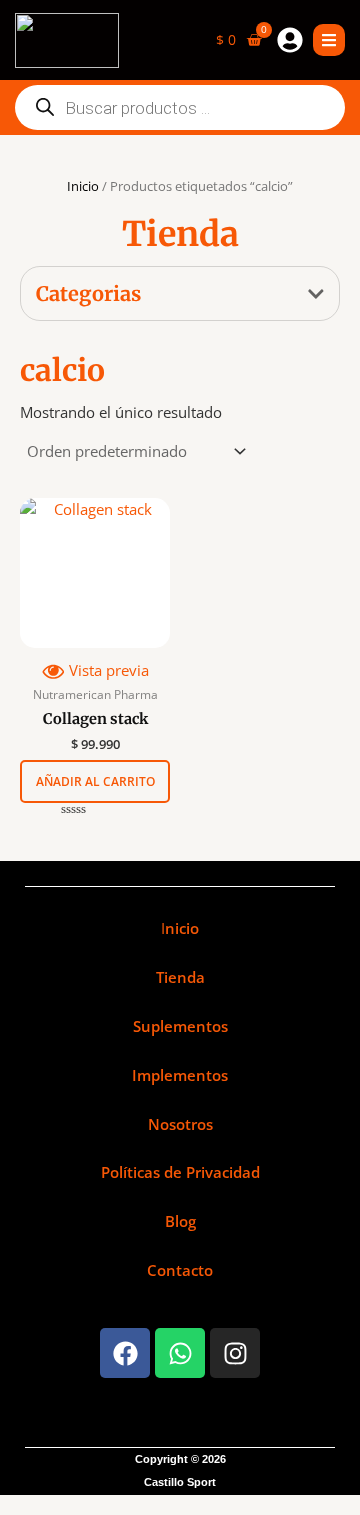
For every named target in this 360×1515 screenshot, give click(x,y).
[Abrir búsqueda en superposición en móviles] (180, 107)
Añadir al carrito (95, 781)
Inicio (83, 186)
